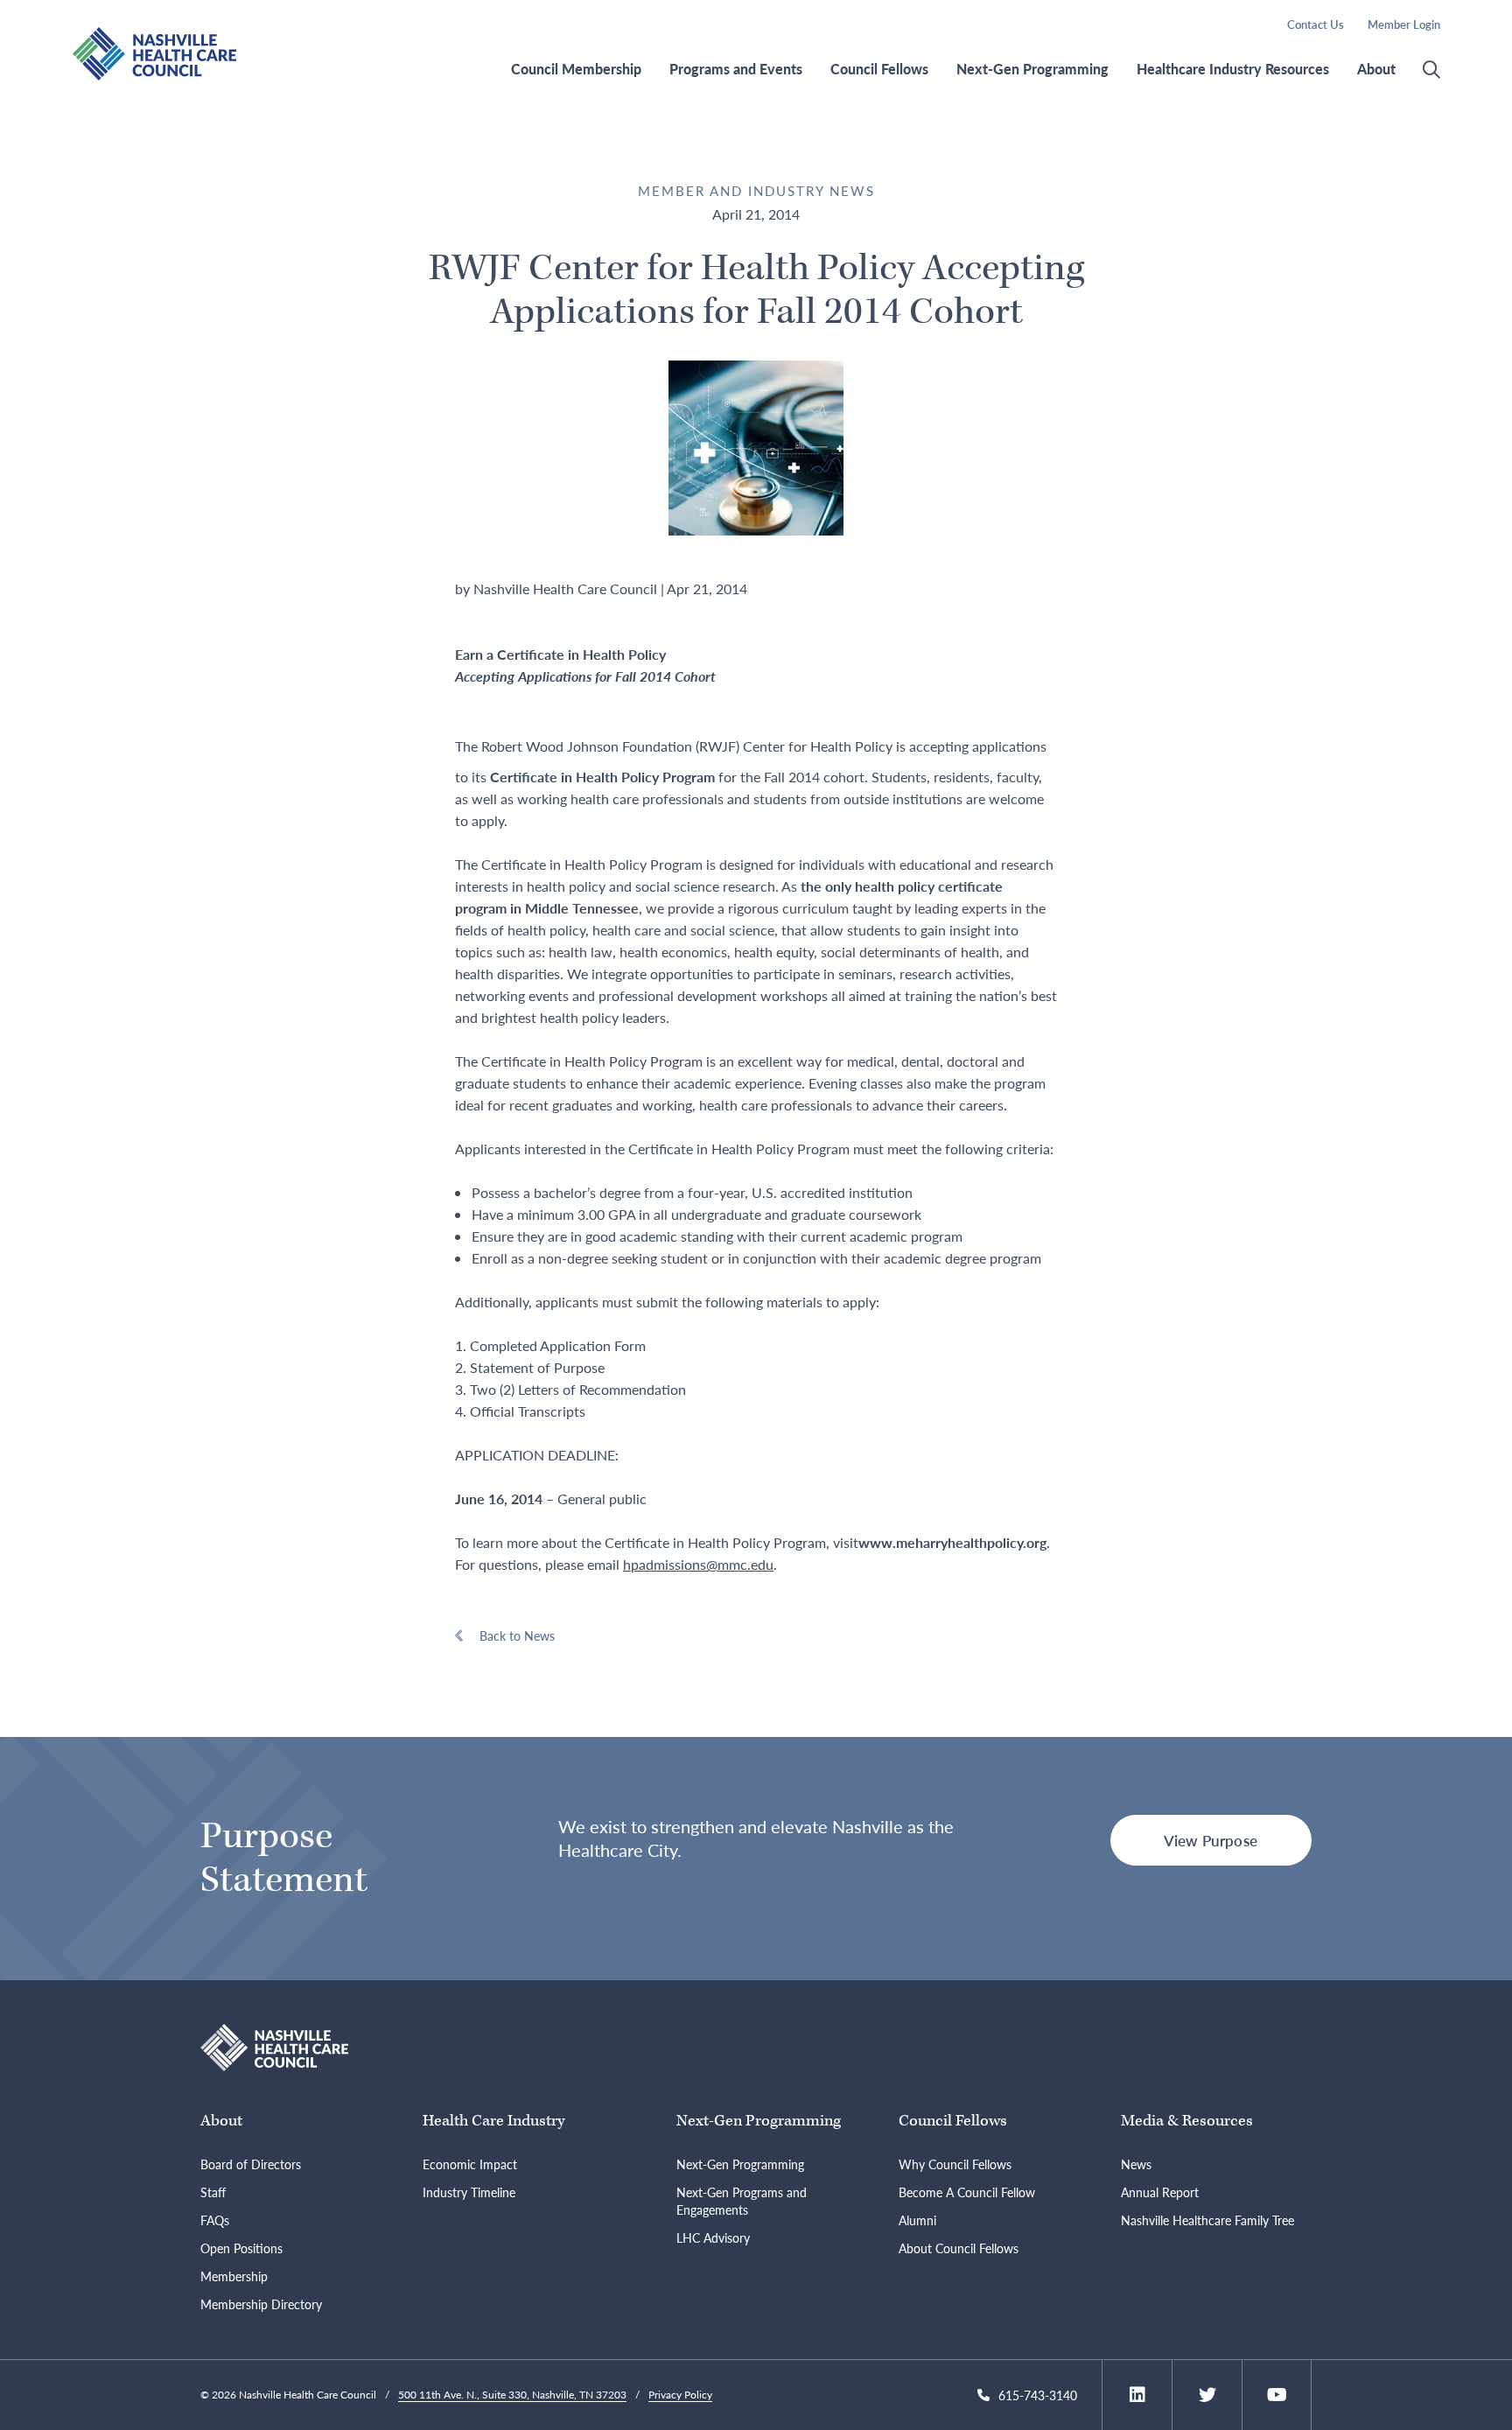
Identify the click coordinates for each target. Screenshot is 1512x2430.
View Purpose (1211, 1840)
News (1136, 2164)
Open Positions (241, 2248)
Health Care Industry (493, 2121)
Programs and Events (736, 69)
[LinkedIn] (1137, 2395)
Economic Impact (470, 2164)
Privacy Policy (680, 2395)
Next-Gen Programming (1032, 69)
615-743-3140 (1038, 2395)
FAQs (215, 2220)
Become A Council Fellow (967, 2192)
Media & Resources (1187, 2121)
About (1376, 69)
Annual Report (1160, 2192)
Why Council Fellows (955, 2164)
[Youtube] (1277, 2395)
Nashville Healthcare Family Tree (1207, 2220)
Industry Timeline (469, 2192)
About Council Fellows (959, 2248)
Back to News (517, 1635)
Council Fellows (879, 69)
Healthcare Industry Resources (1233, 69)
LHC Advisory (713, 2237)
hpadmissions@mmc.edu (698, 1564)
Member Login (1404, 24)
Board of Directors (251, 2164)
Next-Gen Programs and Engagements (742, 2201)
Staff (213, 2192)
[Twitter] (1207, 2395)
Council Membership (576, 69)
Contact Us (1316, 24)
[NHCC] (274, 2045)
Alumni (917, 2220)
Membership (234, 2276)
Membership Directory (261, 2304)
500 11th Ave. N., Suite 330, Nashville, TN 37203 (512, 2395)
